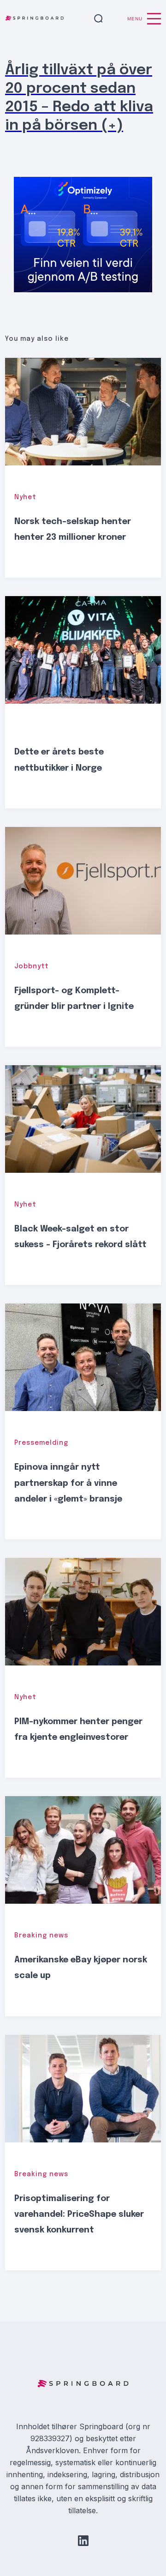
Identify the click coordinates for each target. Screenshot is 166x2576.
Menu (135, 19)
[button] (98, 19)
